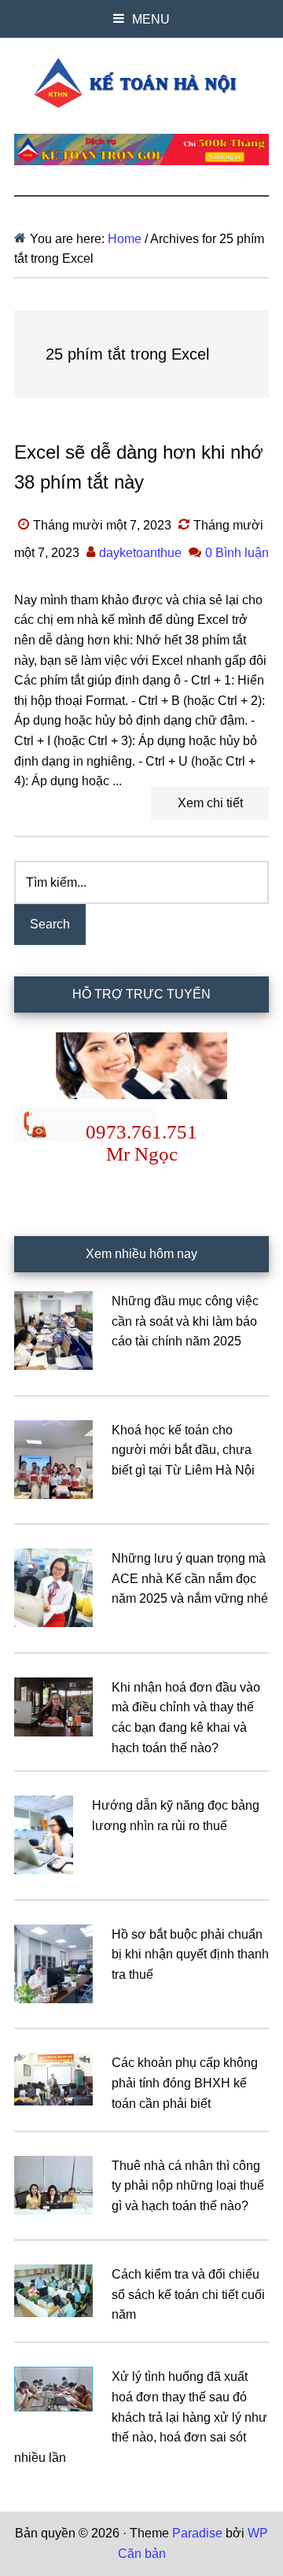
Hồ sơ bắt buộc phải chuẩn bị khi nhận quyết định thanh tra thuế (190, 1954)
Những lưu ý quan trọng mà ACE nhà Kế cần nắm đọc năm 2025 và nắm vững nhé (190, 1578)
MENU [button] (151, 19)
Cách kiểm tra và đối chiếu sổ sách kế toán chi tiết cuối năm (188, 2294)
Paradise (197, 2533)
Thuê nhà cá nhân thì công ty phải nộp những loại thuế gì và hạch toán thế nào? (188, 2186)
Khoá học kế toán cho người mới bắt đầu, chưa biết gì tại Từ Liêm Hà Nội (183, 1450)
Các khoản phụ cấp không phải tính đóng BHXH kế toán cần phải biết (185, 2083)
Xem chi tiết (210, 803)
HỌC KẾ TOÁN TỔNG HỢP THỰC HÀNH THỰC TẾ (141, 83)
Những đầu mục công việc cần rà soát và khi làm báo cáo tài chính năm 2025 (185, 1321)
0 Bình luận (237, 553)
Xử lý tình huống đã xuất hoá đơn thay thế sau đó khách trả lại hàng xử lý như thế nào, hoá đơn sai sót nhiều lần (141, 2417)
